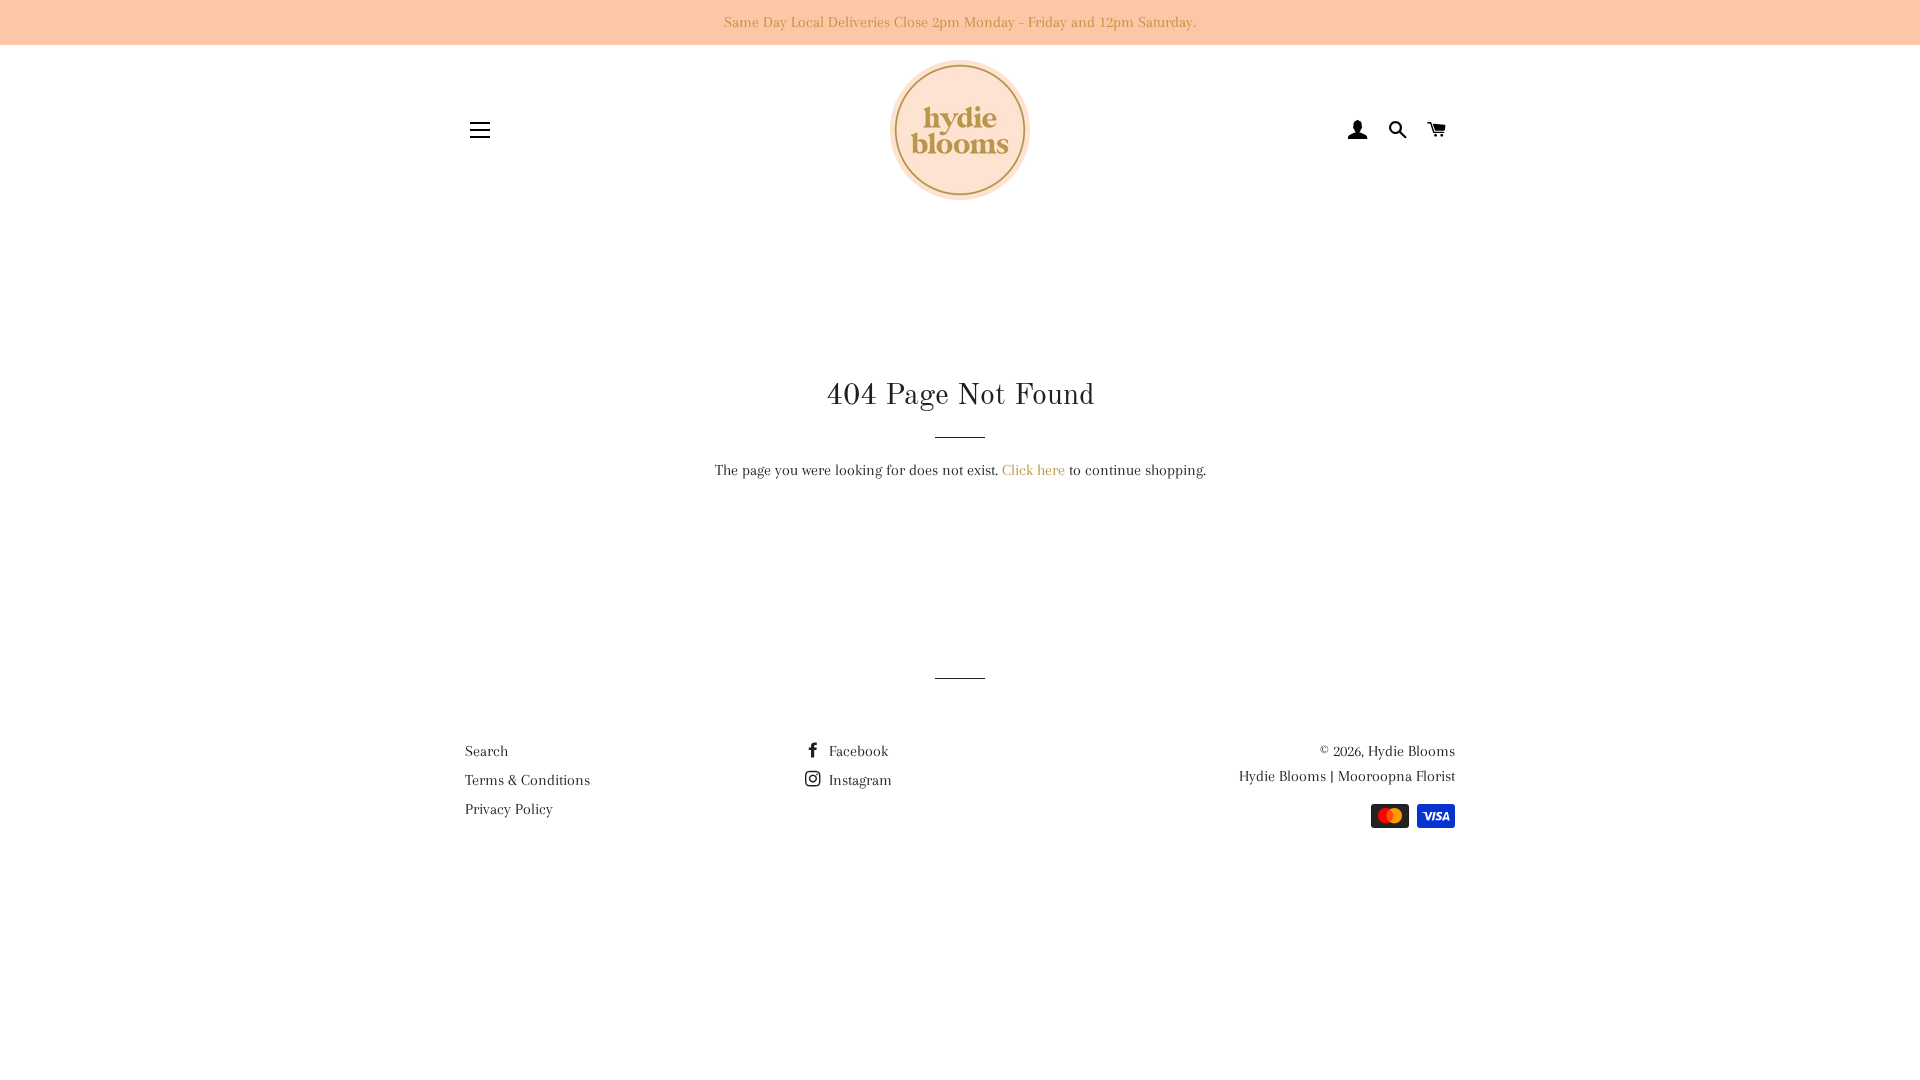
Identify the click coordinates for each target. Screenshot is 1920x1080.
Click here (1033, 470)
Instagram (858, 780)
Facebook (856, 751)
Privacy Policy (509, 809)
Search (486, 751)
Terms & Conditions (527, 780)
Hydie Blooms (1411, 751)
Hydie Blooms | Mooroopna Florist (1347, 776)
